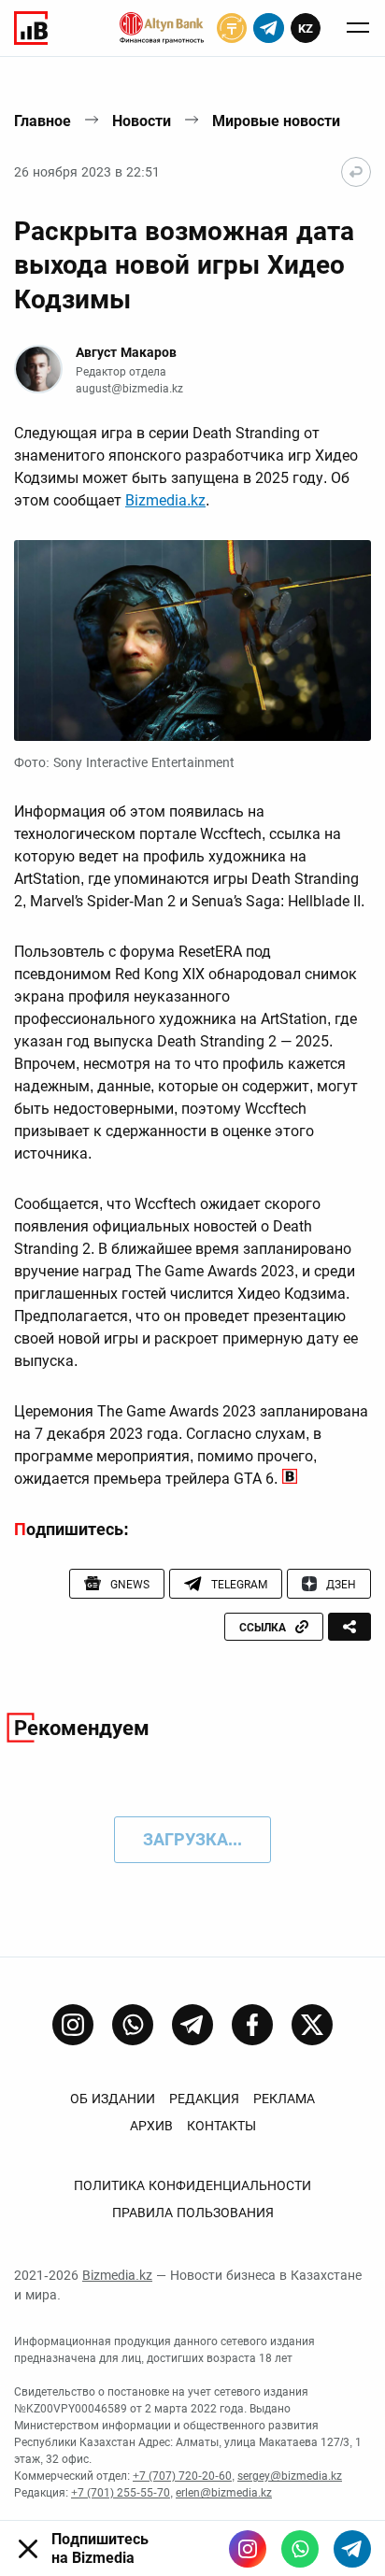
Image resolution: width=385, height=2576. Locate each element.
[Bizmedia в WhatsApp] (300, 2549)
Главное (43, 121)
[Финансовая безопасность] (162, 28)
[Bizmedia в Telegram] (352, 2549)
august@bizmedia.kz (129, 389)
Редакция (204, 2099)
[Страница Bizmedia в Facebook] (252, 2025)
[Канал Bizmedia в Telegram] (192, 2025)
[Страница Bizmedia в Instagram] (73, 2025)
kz (306, 28)
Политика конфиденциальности (192, 2185)
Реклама (284, 2099)
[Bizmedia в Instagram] (248, 2549)
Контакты (221, 2126)
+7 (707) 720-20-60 (182, 2476)
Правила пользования (193, 2213)
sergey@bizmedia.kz (290, 2476)
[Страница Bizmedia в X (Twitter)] (312, 2025)
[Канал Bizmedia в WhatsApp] (133, 2025)
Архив (151, 2126)
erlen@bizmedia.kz (224, 2493)
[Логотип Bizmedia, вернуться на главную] (31, 28)
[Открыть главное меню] (358, 28)
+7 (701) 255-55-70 (121, 2493)
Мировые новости (276, 121)
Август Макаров (126, 352)
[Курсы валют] (232, 28)
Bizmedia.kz (165, 500)
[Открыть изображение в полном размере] (192, 640)
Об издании (113, 2099)
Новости (142, 121)
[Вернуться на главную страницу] (356, 172)
